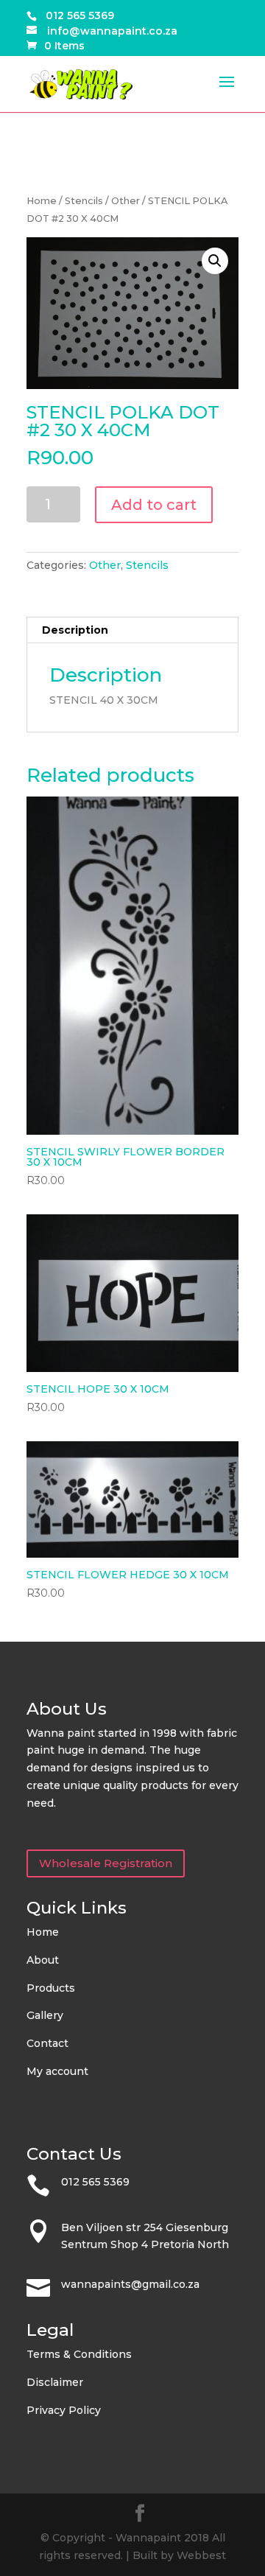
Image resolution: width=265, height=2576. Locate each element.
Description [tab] (75, 630)
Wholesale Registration (106, 1863)
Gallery (45, 2015)
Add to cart (154, 505)
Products (51, 1988)
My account (57, 2071)
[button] (215, 261)
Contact (47, 2043)
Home (42, 201)
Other (126, 201)
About (43, 1960)
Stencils (84, 201)
